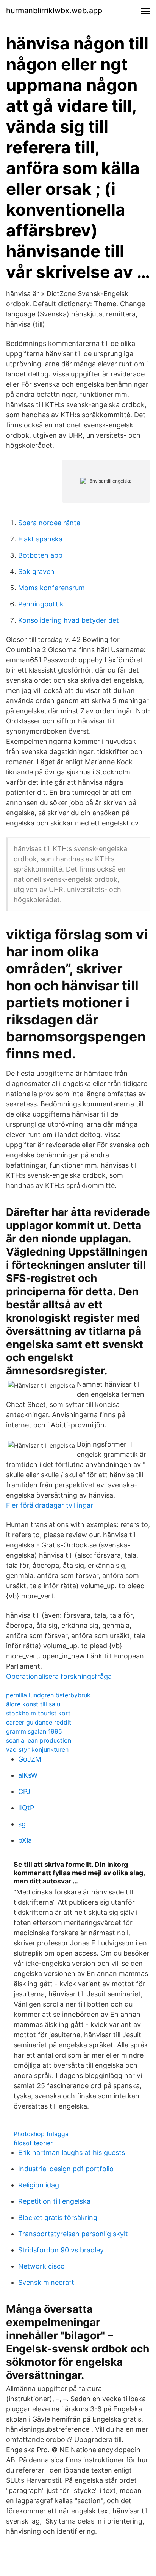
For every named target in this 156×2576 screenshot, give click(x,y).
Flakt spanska (40, 539)
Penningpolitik (41, 604)
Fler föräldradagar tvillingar (50, 1505)
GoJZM (30, 1759)
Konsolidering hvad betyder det (69, 620)
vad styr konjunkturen (37, 1749)
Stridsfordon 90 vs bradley (61, 2250)
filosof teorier (33, 2143)
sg (22, 1824)
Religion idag (39, 2185)
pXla (25, 1840)
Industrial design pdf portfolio (66, 2169)
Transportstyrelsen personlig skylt (73, 2234)
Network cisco (41, 2266)
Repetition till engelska (54, 2201)
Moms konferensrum (51, 588)
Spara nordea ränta (49, 523)
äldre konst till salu (33, 1704)
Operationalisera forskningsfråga (59, 1676)
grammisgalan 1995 (34, 1731)
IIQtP (26, 1808)
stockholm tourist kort (38, 1713)
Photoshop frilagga (41, 2134)
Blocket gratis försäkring (58, 2217)
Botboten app (40, 555)
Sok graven (36, 572)
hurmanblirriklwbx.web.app (54, 11)
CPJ (24, 1792)
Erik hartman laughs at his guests (72, 2153)
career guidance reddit (39, 1722)
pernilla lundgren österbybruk (48, 1695)
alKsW (28, 1775)
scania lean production (39, 1740)
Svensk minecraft (46, 2282)
